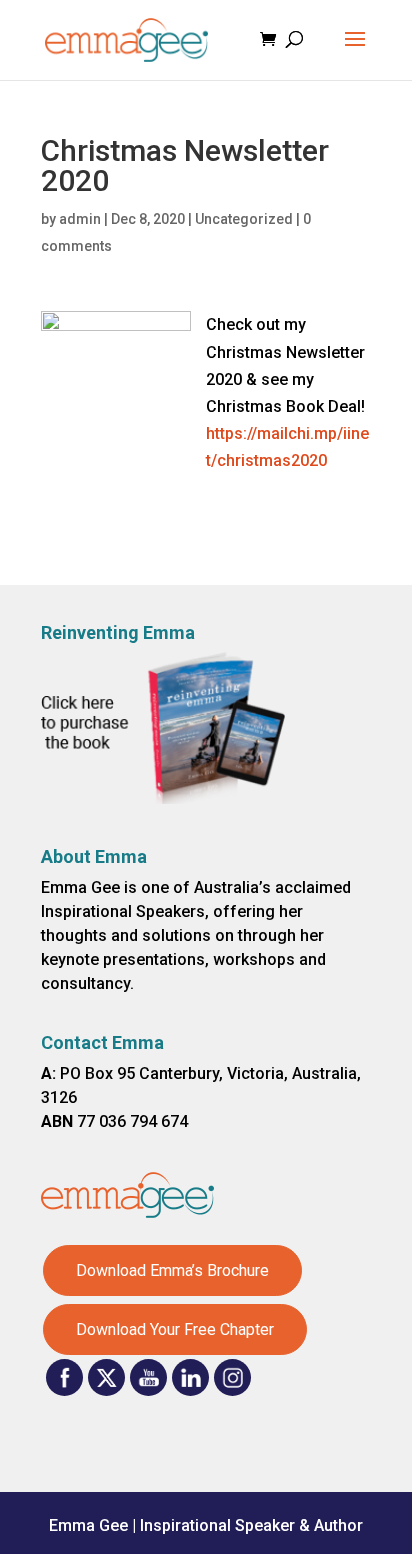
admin (80, 219)
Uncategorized (244, 219)
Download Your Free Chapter (175, 1329)
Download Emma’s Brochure (172, 1270)
